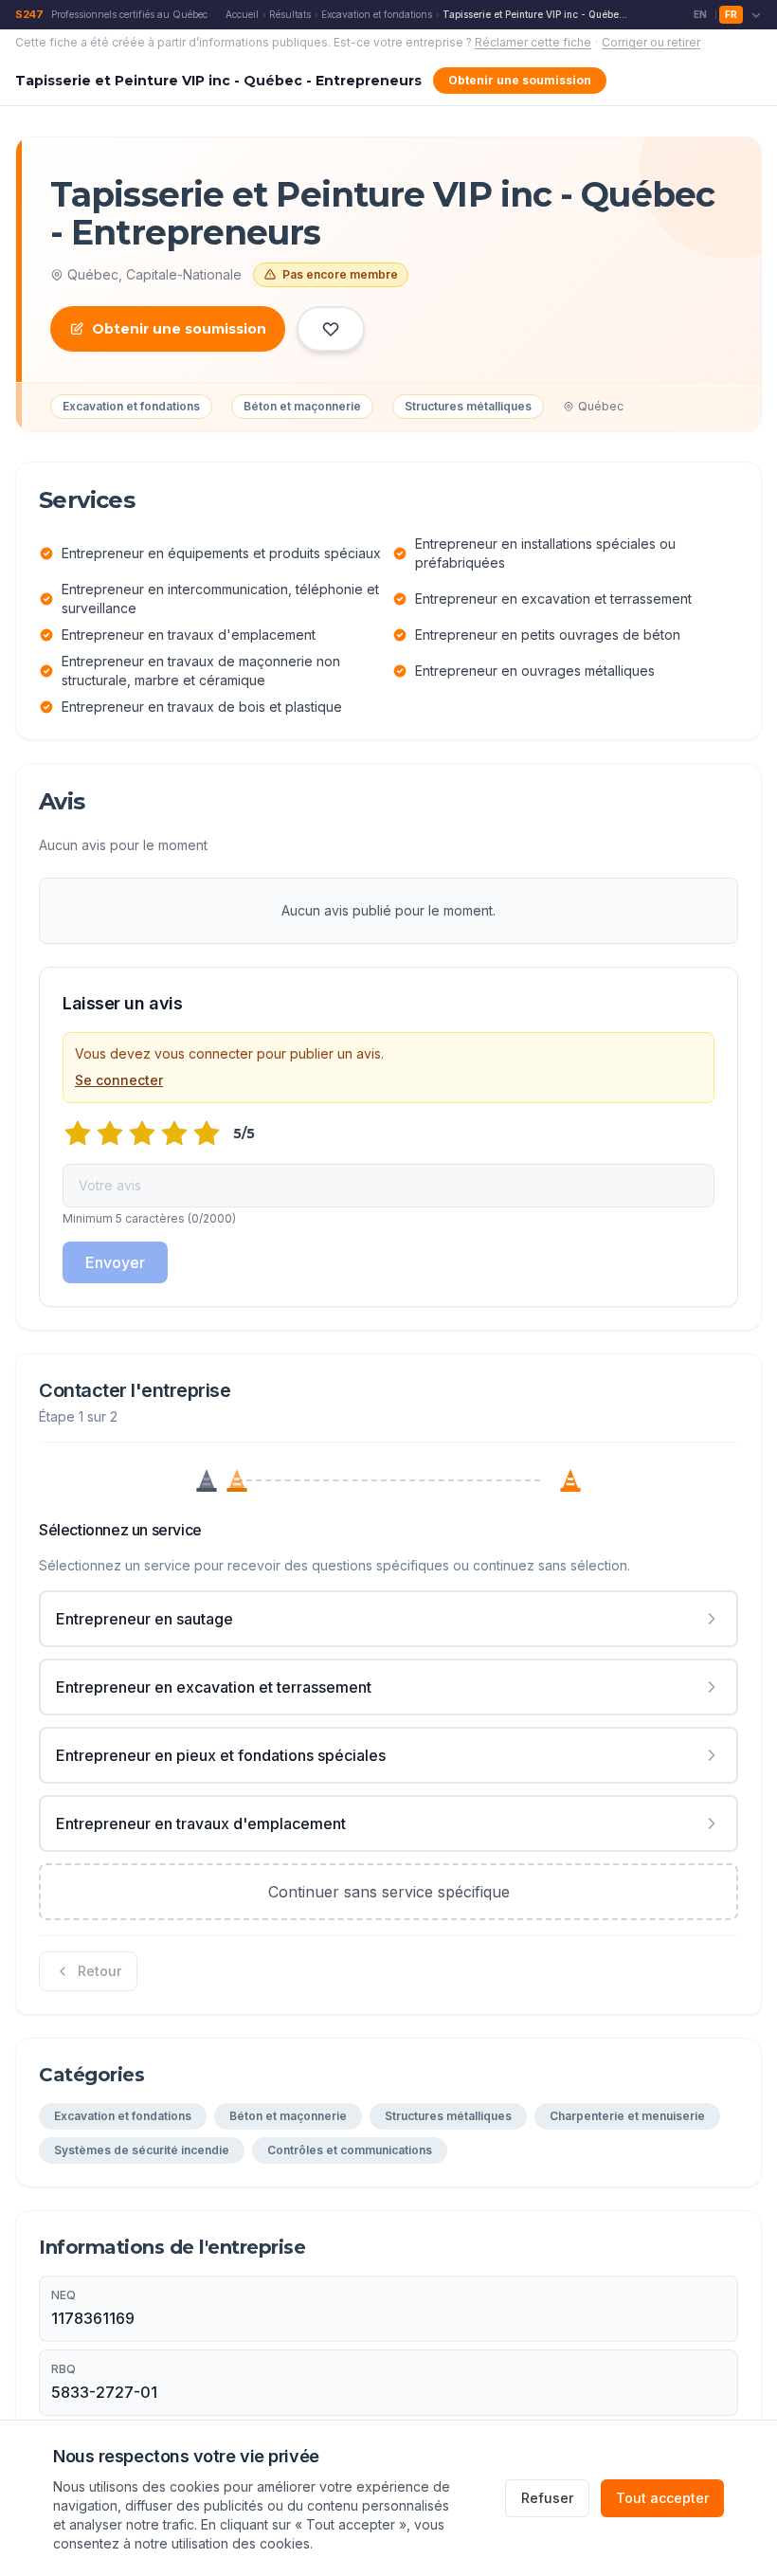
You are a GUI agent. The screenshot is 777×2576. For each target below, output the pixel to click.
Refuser (547, 2498)
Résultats (290, 14)
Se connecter (119, 1080)
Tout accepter (662, 2498)
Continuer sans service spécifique (389, 1892)
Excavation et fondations (377, 14)
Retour (99, 1971)
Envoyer (115, 1262)
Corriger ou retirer (651, 42)
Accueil (242, 14)
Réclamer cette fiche (533, 42)
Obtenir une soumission (520, 80)
